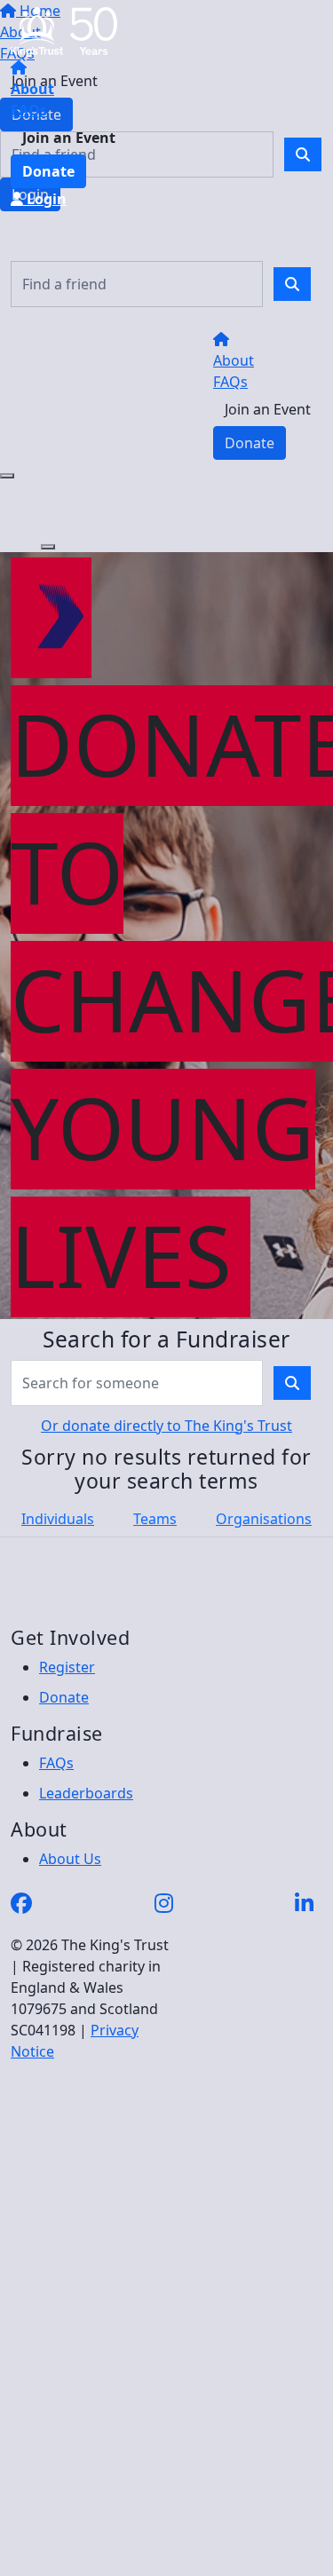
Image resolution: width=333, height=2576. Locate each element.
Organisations (264, 1519)
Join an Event (69, 138)
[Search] (292, 284)
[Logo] (64, 30)
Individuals (58, 1519)
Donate (48, 171)
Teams (155, 1519)
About (32, 89)
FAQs (29, 110)
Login (45, 199)
